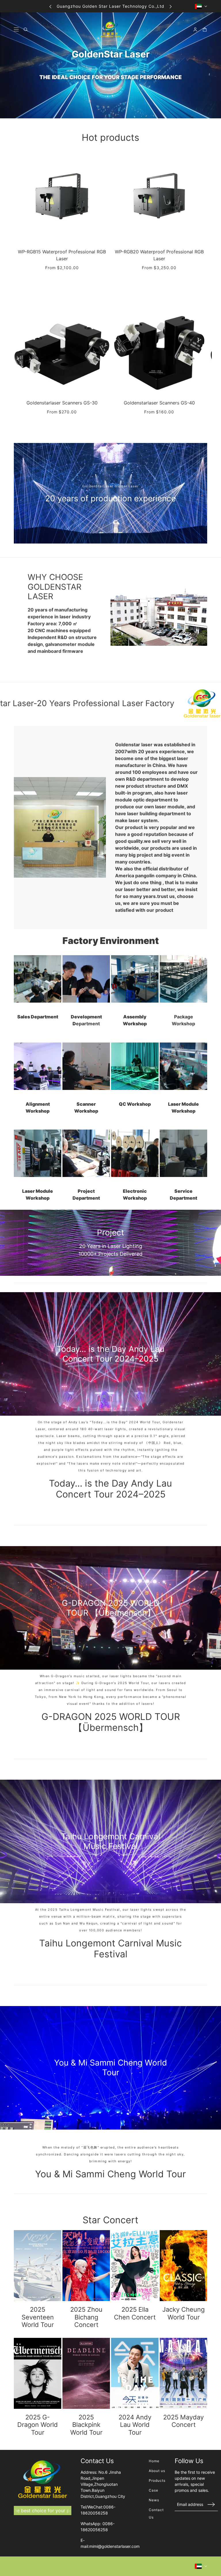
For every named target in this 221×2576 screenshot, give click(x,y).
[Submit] (211, 2504)
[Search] (26, 29)
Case (154, 2490)
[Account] (195, 29)
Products (157, 2480)
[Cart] (205, 29)
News (154, 2500)
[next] (171, 6)
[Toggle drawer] (16, 29)
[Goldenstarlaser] (110, 29)
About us (157, 2471)
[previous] (50, 6)
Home (154, 2461)
